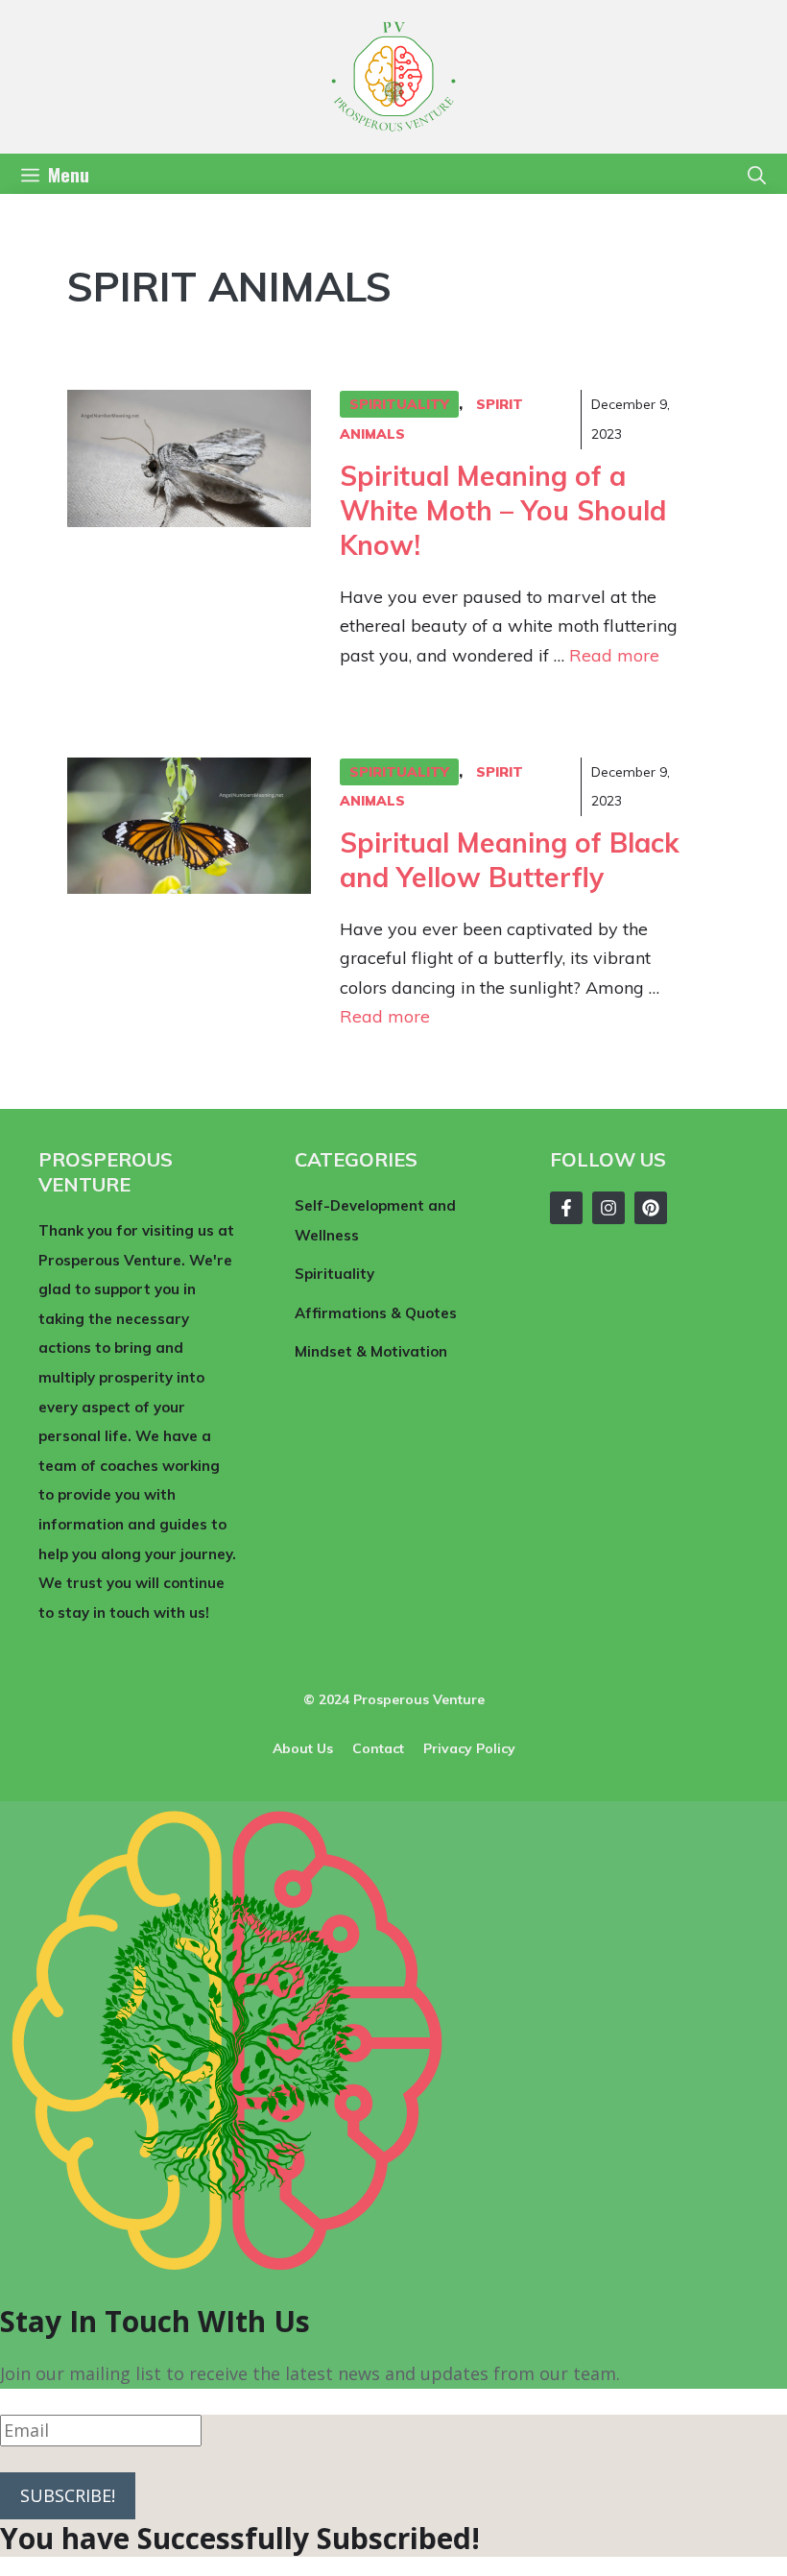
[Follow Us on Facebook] (566, 1208)
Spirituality (399, 404)
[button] (757, 174)
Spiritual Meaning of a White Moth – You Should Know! (503, 511)
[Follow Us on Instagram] (608, 1208)
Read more (614, 655)
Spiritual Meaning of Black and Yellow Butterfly (510, 860)
